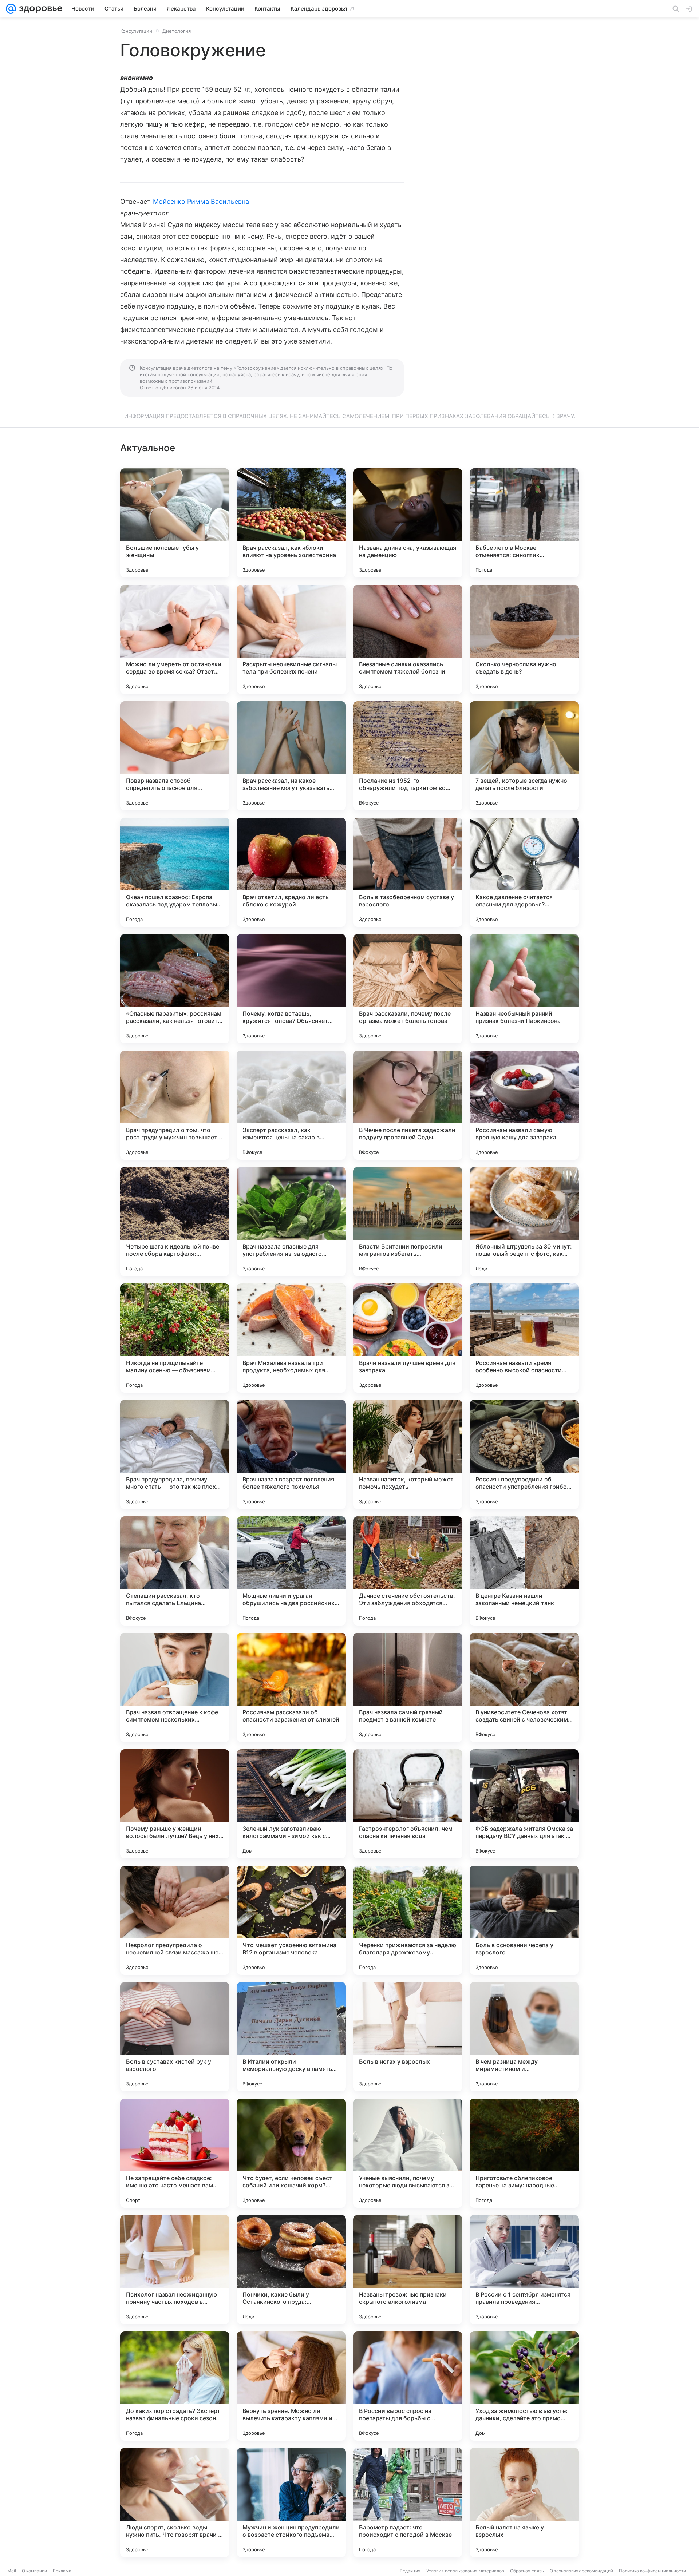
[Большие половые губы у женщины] (175, 523)
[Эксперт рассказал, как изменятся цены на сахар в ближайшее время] (291, 1105)
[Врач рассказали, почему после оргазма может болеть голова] (408, 989)
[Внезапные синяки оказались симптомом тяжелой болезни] (408, 639)
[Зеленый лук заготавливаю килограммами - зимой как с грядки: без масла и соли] (291, 1804)
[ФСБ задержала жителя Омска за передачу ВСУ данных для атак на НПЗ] (524, 1804)
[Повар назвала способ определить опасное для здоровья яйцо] (175, 756)
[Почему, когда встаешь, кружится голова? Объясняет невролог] (291, 989)
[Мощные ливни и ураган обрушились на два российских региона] (291, 1571)
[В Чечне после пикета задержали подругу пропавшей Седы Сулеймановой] (408, 1105)
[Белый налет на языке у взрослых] (524, 2502)
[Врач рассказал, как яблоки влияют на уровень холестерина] (291, 523)
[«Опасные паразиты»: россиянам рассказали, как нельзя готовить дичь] (175, 989)
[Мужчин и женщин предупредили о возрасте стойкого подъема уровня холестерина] (291, 2502)
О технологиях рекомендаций (581, 2571)
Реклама (62, 2571)
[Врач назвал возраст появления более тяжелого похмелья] (291, 1454)
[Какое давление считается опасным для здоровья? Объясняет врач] (524, 872)
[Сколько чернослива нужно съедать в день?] (524, 639)
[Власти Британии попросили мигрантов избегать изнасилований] (408, 1222)
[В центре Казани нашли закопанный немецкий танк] (524, 1571)
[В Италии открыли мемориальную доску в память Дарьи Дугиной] (291, 2037)
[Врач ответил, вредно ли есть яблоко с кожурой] (291, 872)
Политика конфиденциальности (652, 2571)
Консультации (136, 31)
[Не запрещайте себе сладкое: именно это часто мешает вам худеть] (175, 2153)
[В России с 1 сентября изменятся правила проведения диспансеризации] (524, 2270)
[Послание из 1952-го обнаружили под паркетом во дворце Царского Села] (408, 756)
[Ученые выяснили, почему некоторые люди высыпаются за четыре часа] (408, 2153)
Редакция (410, 2571)
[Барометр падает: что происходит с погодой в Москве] (408, 2502)
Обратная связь (527, 2571)
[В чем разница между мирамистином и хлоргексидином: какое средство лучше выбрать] (524, 2037)
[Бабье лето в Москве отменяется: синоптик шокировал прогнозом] (524, 523)
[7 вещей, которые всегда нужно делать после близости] (524, 756)
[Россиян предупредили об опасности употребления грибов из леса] (524, 1454)
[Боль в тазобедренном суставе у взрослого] (408, 872)
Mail (12, 2571)
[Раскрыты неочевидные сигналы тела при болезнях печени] (291, 639)
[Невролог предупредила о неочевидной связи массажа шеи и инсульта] (175, 1920)
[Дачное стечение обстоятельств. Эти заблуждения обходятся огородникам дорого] (408, 1571)
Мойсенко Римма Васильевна (201, 201)
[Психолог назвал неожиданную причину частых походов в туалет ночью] (175, 2270)
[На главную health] (39, 9)
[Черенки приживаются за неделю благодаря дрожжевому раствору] (408, 1920)
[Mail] (11, 9)
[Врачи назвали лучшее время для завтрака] (408, 1338)
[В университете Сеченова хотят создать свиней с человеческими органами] (524, 1687)
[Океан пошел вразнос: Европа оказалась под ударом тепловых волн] (175, 872)
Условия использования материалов (465, 2571)
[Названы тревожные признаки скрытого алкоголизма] (408, 2270)
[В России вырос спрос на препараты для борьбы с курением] (408, 2386)
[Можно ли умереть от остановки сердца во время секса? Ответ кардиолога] (175, 639)
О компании (34, 2571)
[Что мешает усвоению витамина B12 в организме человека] (291, 1920)
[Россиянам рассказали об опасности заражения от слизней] (291, 1687)
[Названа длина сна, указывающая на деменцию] (408, 523)
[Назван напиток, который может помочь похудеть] (408, 1454)
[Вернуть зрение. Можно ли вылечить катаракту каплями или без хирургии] (291, 2386)
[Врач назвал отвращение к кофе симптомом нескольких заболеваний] (175, 1687)
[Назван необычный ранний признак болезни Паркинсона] (524, 989)
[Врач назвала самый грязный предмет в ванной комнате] (408, 1687)
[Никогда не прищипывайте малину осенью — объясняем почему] (175, 1338)
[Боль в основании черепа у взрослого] (524, 1920)
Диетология (177, 31)
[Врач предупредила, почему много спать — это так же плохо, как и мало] (175, 1454)
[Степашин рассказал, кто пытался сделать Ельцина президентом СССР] (175, 1571)
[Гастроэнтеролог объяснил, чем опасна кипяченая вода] (408, 1804)
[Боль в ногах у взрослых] (408, 2037)
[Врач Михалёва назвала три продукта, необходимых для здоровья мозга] (291, 1338)
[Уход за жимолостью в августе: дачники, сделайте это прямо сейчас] (524, 2386)
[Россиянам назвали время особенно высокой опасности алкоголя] (524, 1338)
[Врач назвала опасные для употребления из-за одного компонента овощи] (291, 1222)
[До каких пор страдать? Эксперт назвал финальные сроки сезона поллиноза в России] (175, 2386)
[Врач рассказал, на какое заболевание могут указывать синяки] (291, 756)
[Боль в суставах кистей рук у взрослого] (175, 2037)
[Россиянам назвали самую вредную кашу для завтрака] (524, 1105)
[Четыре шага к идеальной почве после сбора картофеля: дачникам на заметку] (175, 1222)
